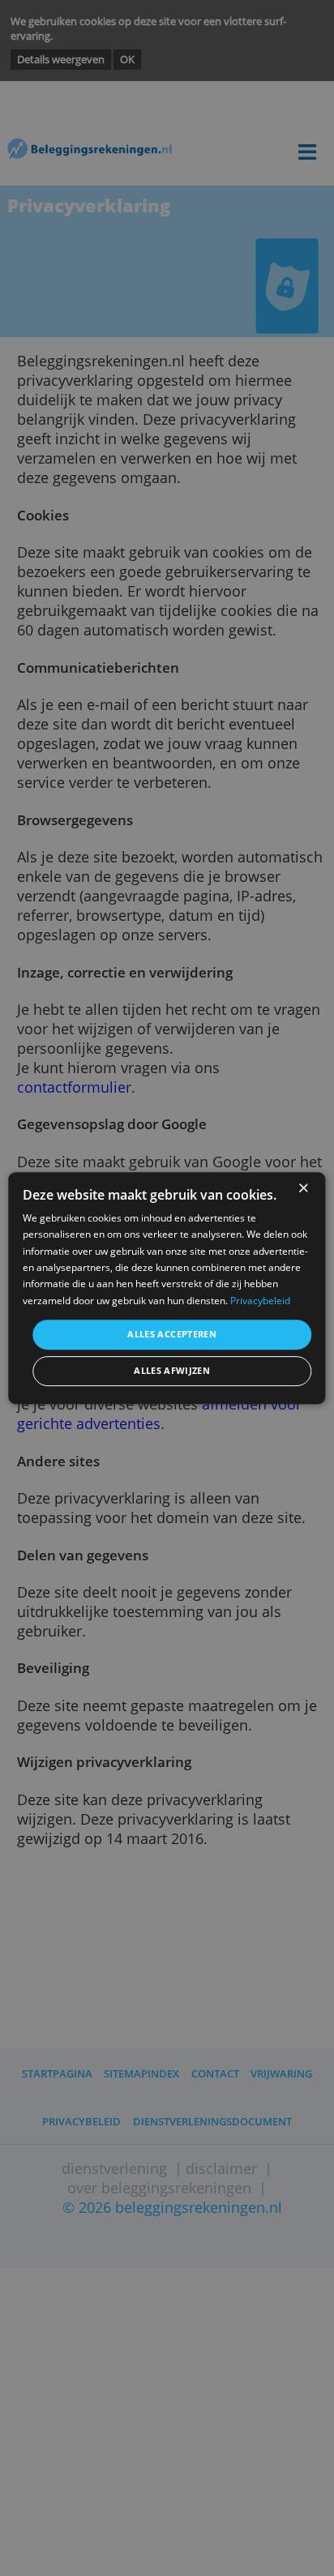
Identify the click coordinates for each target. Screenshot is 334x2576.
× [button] (303, 1189)
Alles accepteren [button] (172, 1334)
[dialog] (167, 1288)
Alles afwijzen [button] (172, 1371)
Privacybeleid (260, 1301)
